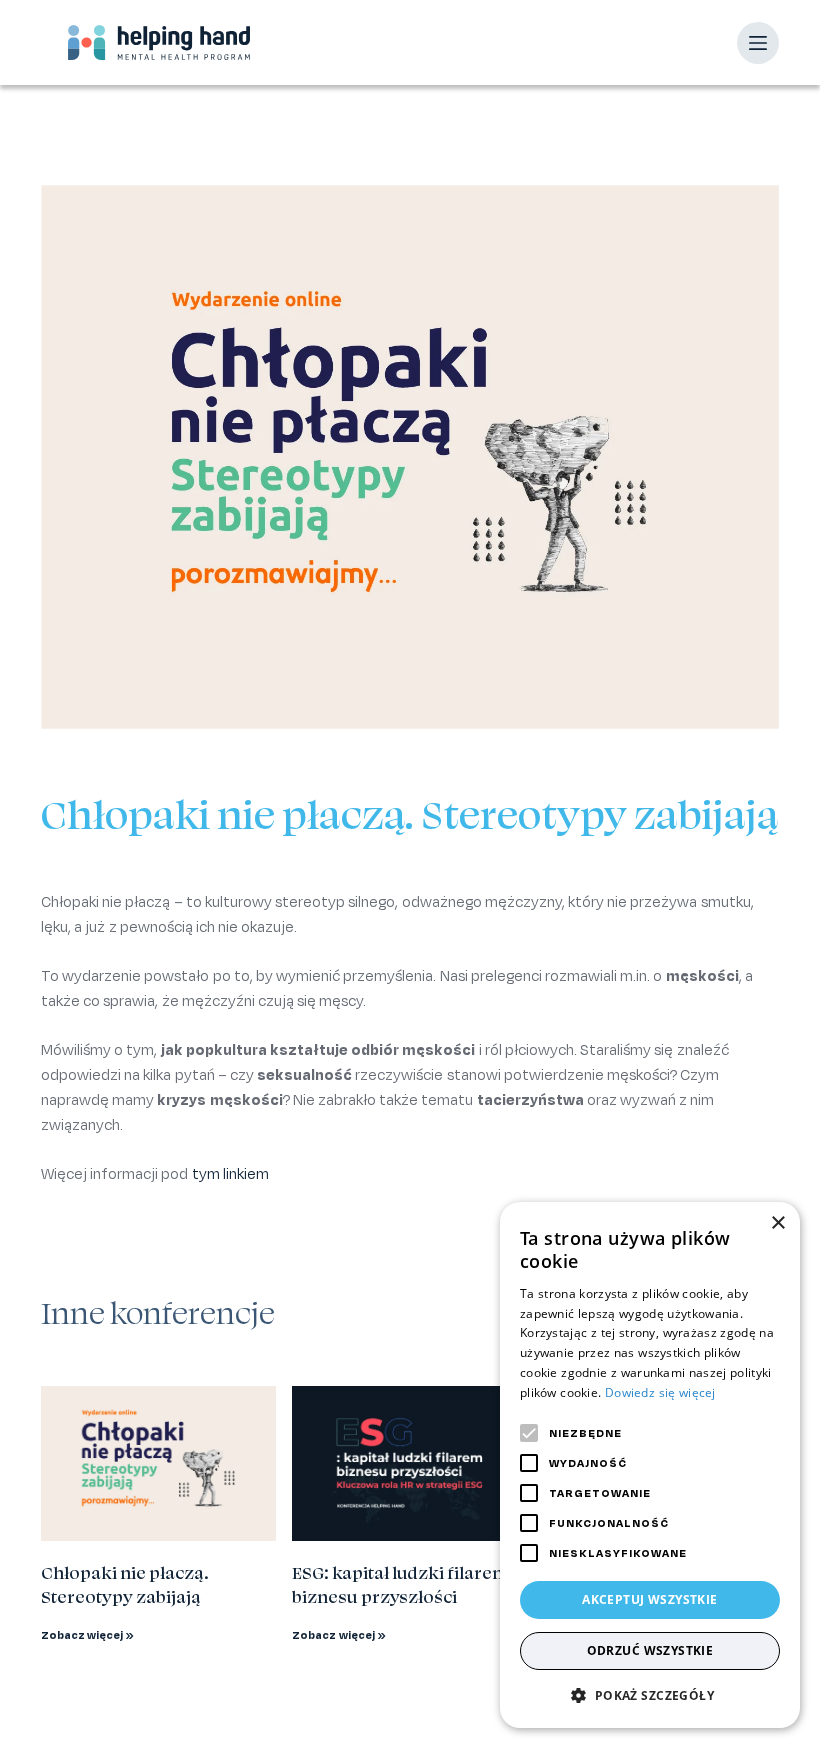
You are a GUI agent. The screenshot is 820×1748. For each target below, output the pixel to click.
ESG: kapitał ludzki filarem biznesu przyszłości (400, 1584)
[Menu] (758, 43)
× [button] (777, 1223)
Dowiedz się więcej (660, 1392)
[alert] (650, 1465)
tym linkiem (230, 1173)
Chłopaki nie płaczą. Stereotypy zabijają (124, 1584)
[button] (650, 1695)
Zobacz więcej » (87, 1635)
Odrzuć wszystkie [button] (650, 1650)
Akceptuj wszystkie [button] (649, 1599)
